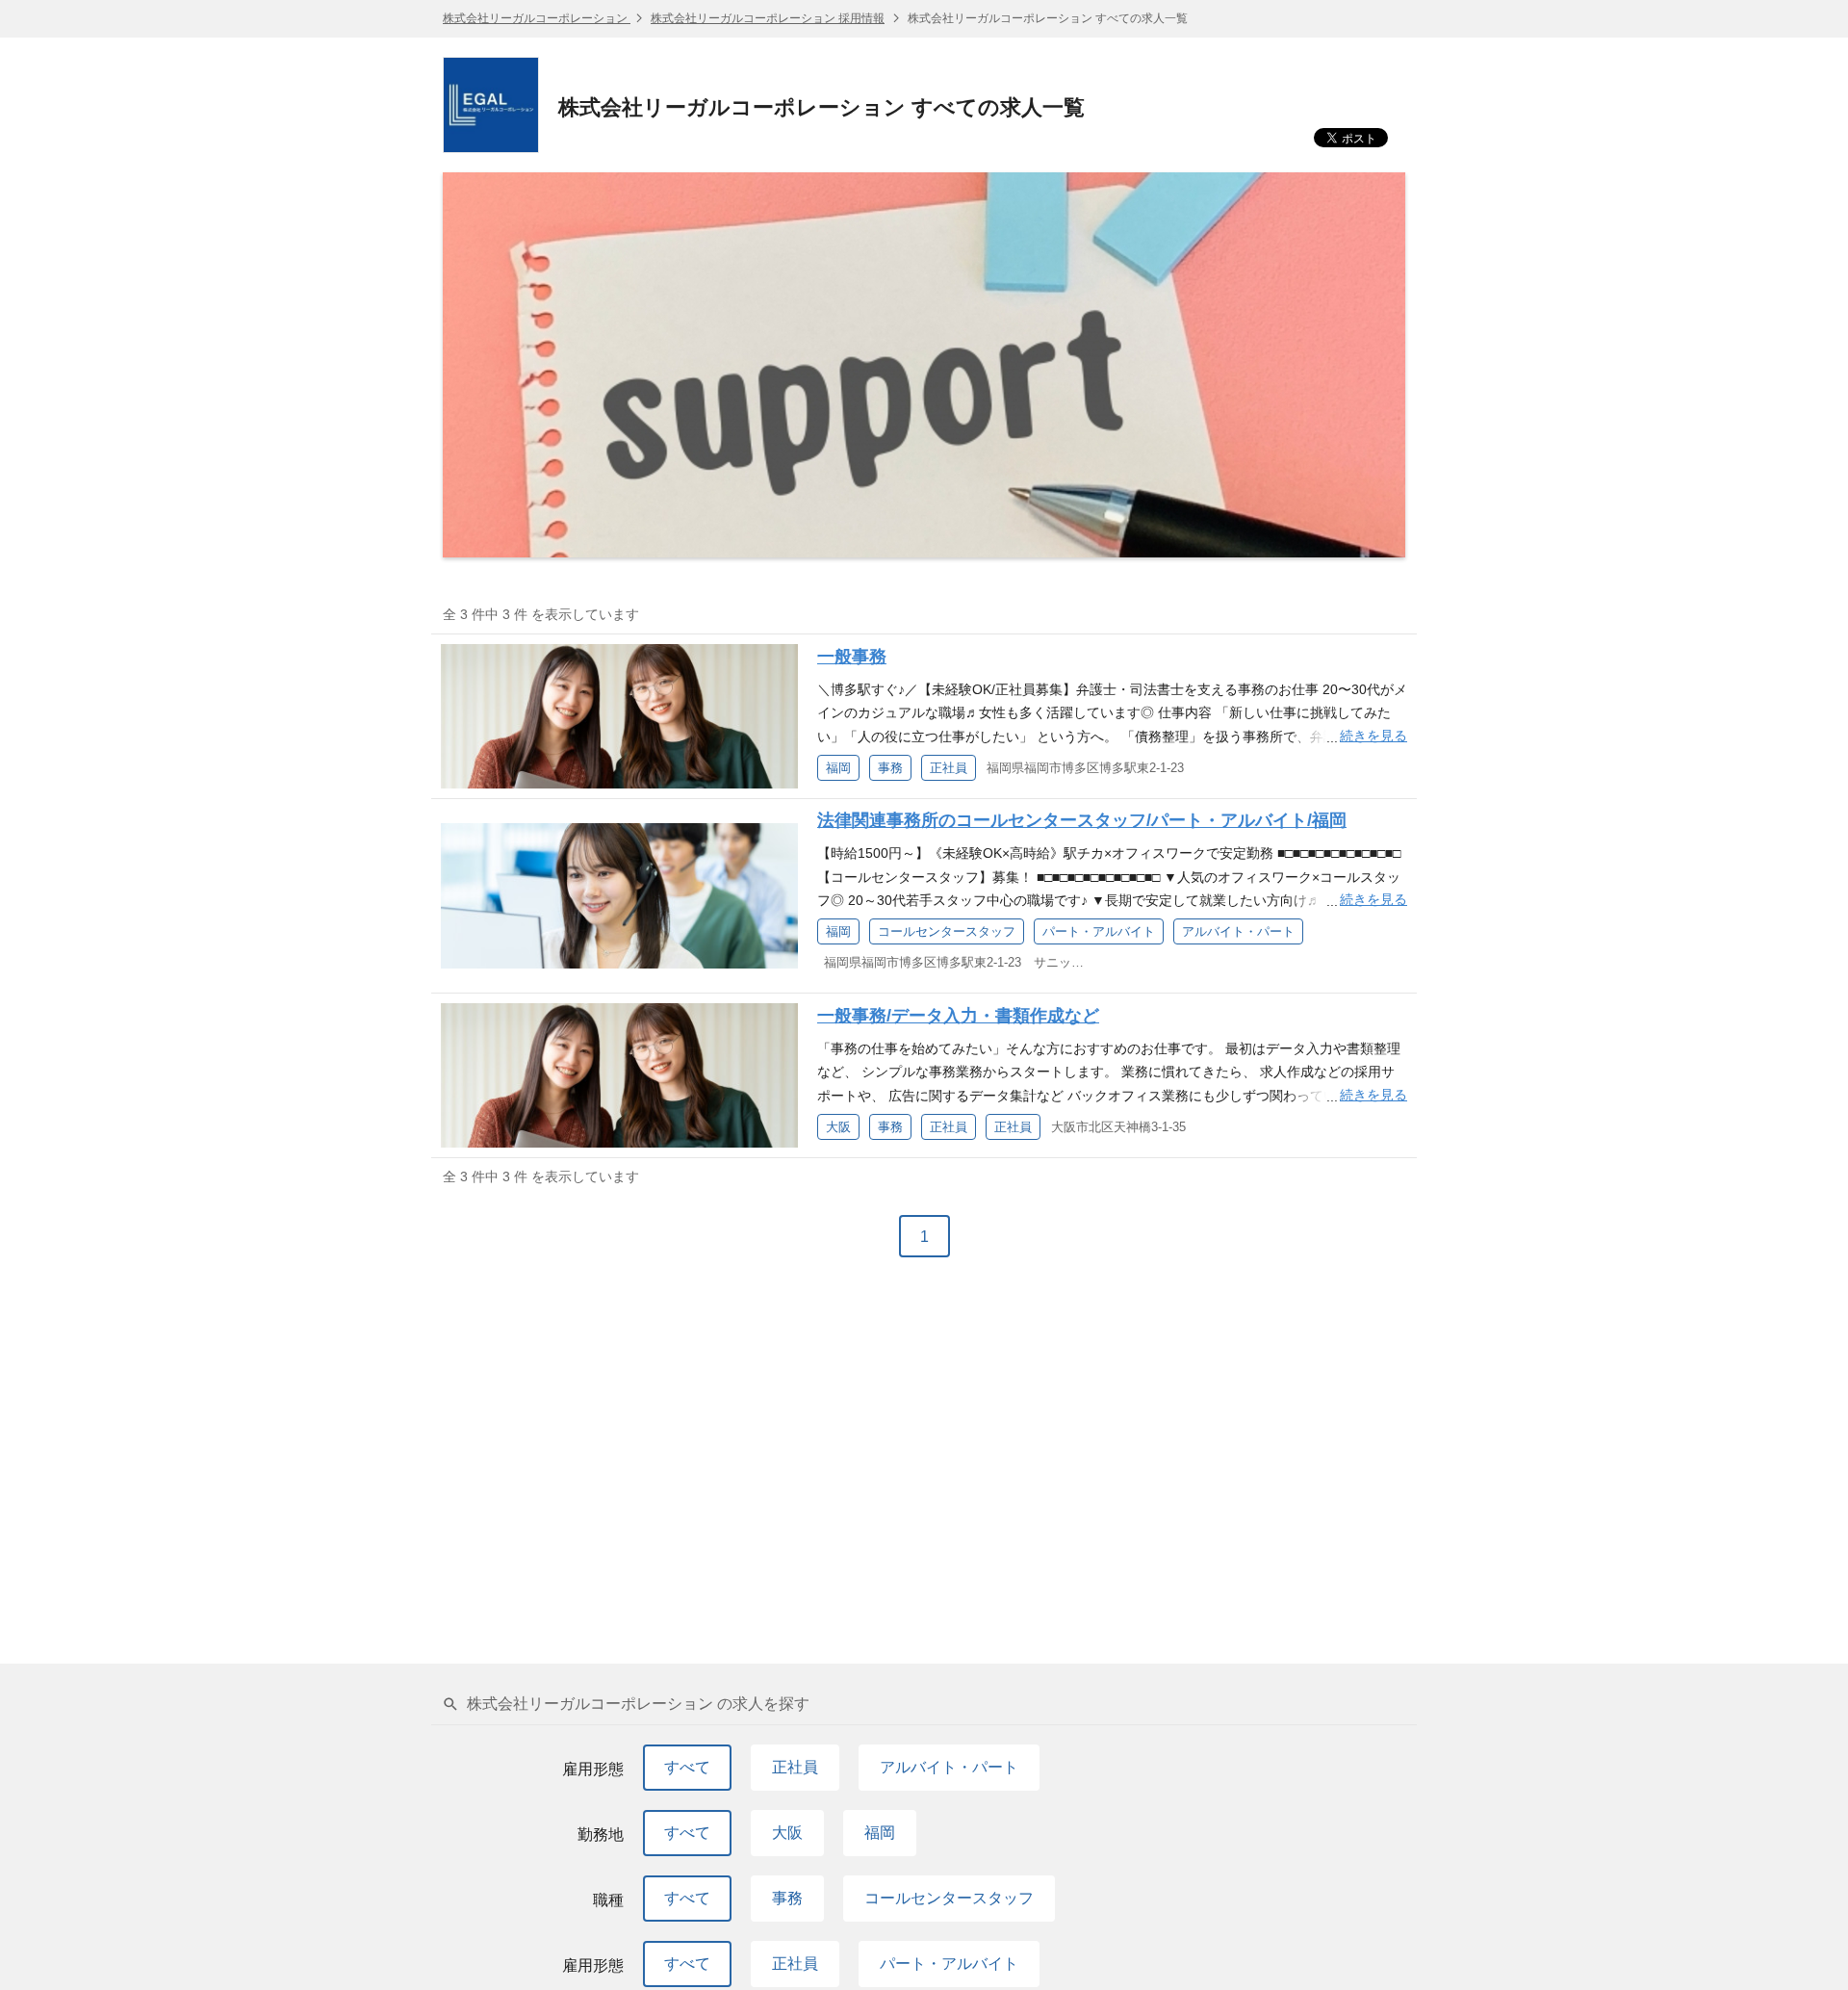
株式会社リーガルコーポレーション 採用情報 (768, 18)
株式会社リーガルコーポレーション (537, 18)
